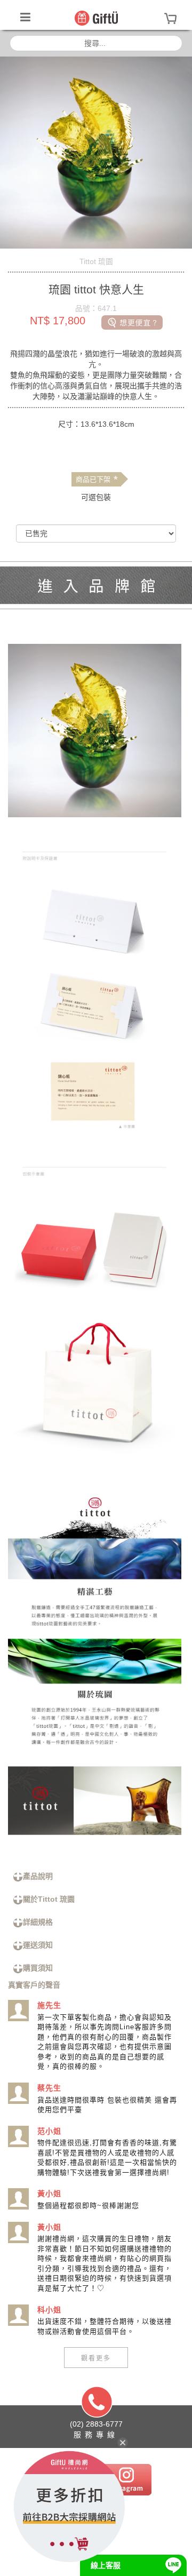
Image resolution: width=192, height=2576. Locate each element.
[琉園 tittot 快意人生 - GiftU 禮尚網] (96, 18)
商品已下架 (97, 480)
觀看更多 (96, 2358)
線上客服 (106, 2565)
